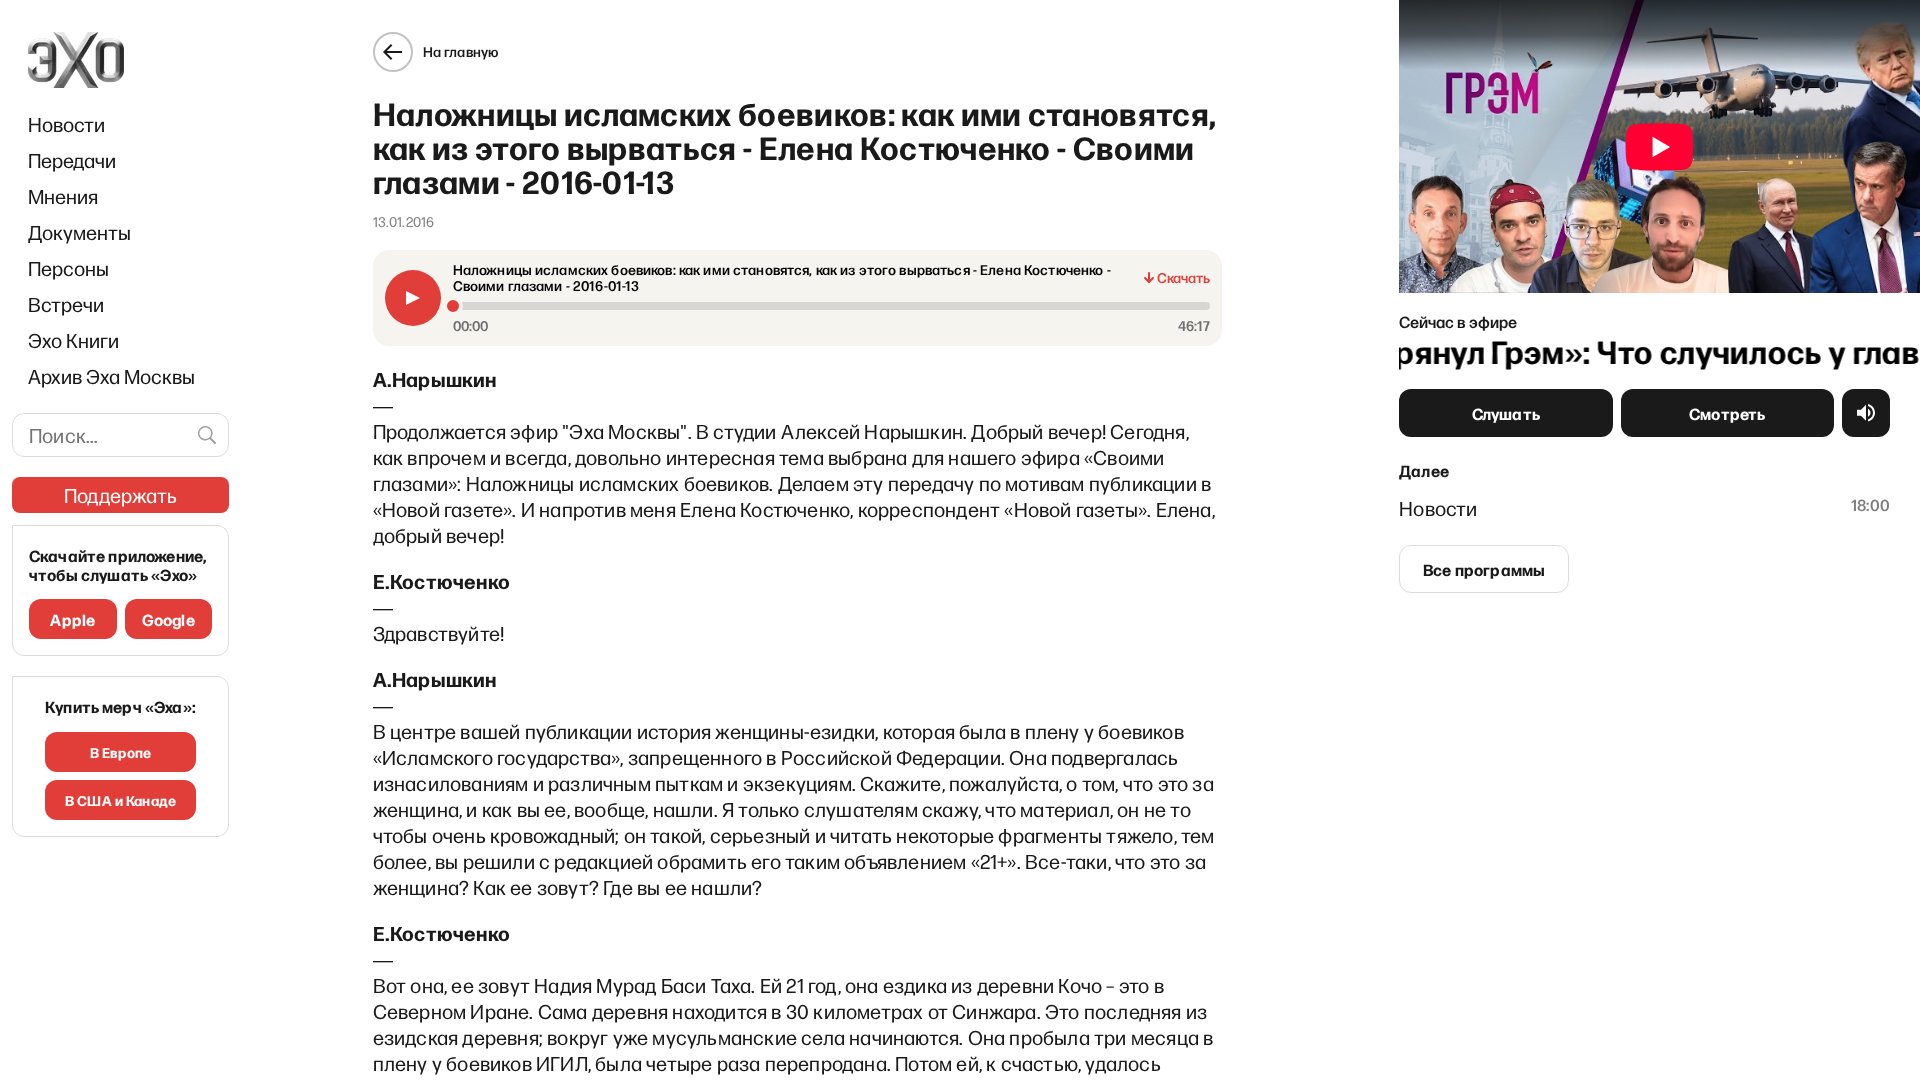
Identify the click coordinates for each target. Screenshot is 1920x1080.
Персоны (68, 268)
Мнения (63, 196)
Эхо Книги (73, 340)
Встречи (66, 304)
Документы (79, 232)
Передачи (72, 160)
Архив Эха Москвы (111, 376)
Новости (66, 124)
